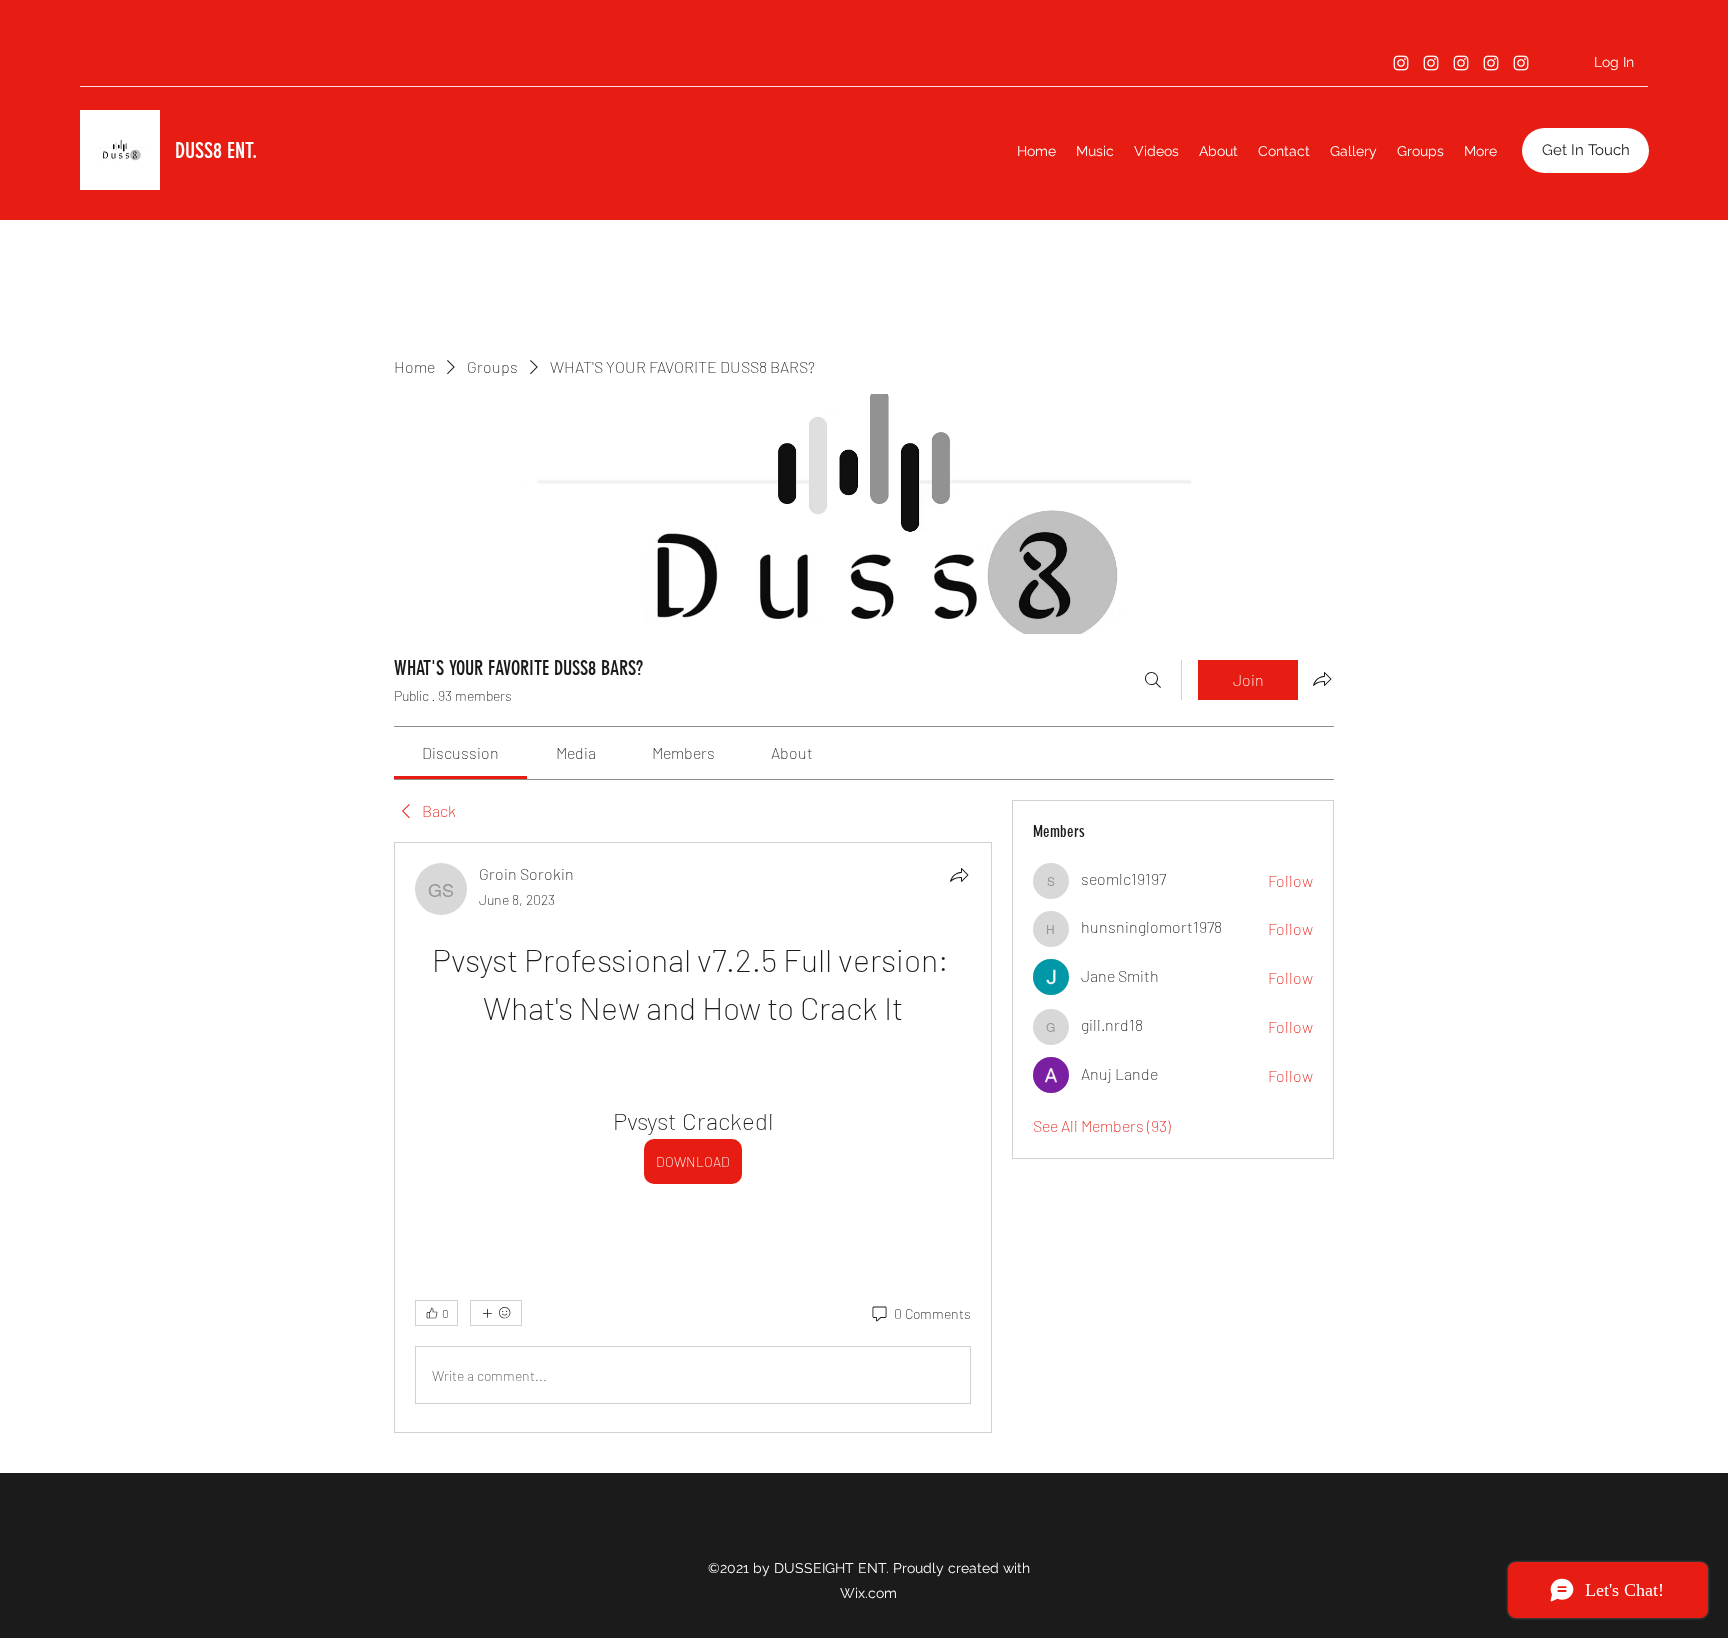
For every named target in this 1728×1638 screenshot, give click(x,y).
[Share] (959, 875)
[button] (1585, 150)
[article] (693, 1137)
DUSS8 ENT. (216, 150)
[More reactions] (496, 1313)
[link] (460, 752)
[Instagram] (1401, 63)
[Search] (1153, 680)
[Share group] (1322, 679)
